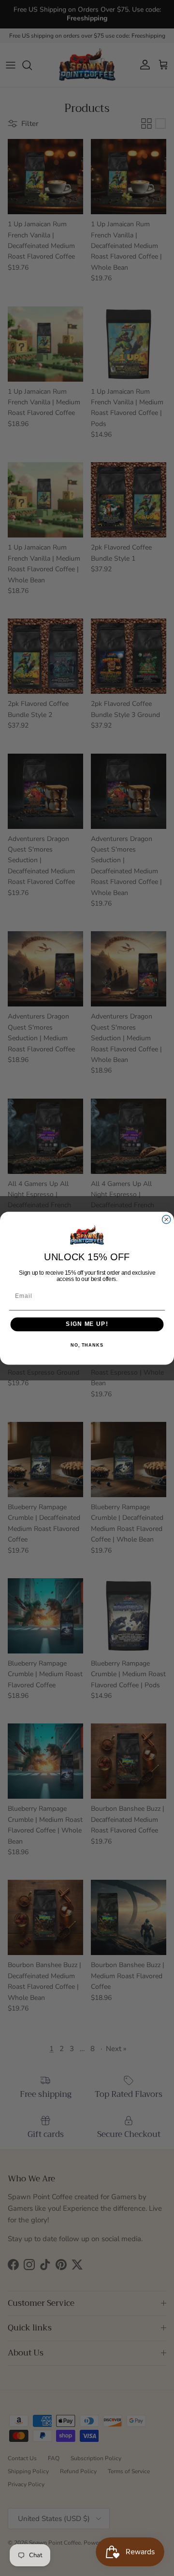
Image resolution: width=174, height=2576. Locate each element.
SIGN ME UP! (87, 1324)
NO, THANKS (87, 1345)
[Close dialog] (167, 1219)
